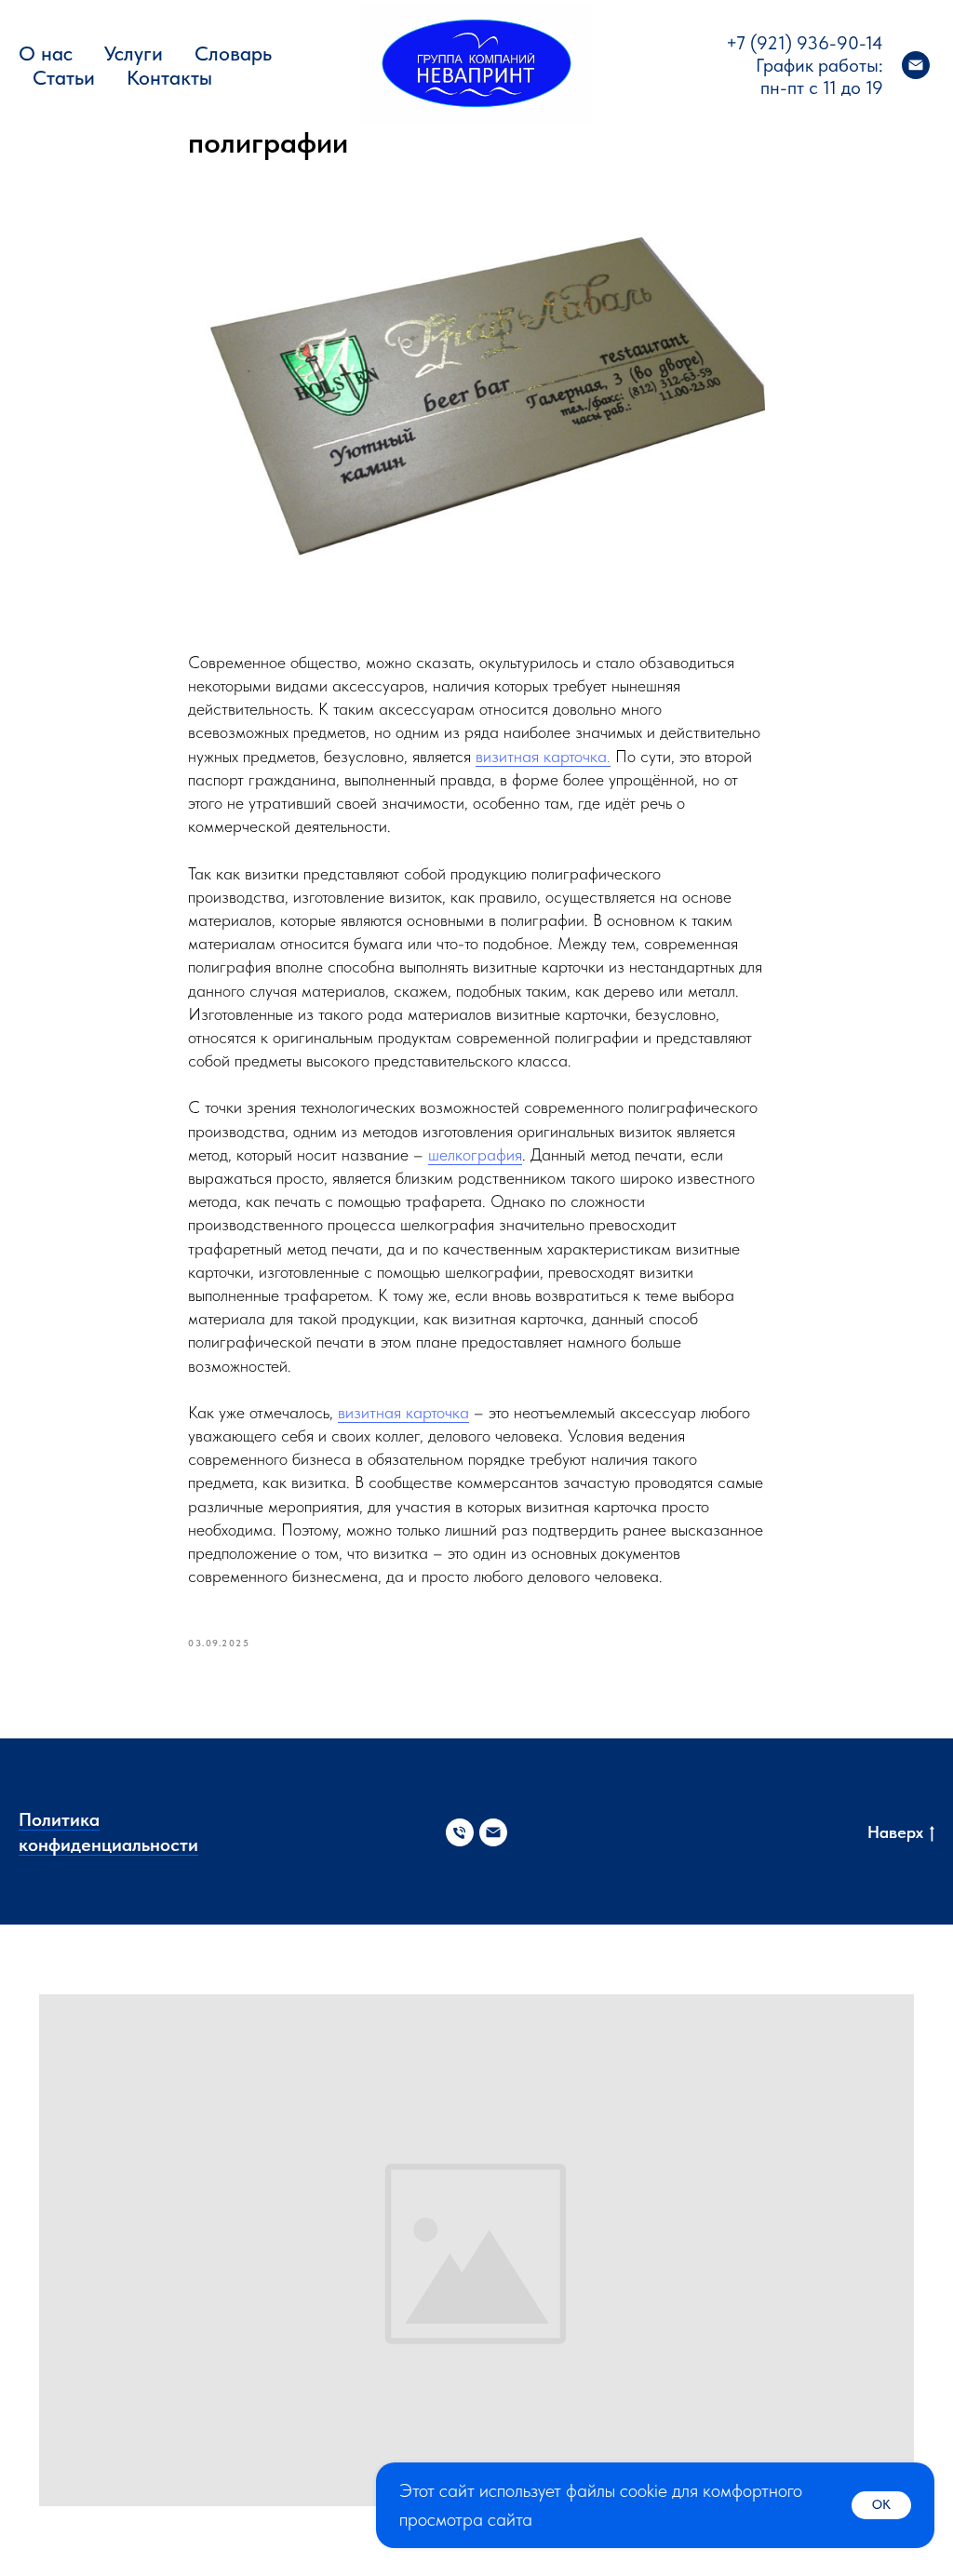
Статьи (64, 77)
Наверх (895, 1832)
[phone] (460, 1832)
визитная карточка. (543, 756)
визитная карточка (403, 1412)
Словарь (233, 53)
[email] (916, 65)
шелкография (475, 1154)
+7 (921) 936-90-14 (805, 43)
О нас (46, 53)
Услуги (134, 53)
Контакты (169, 77)
